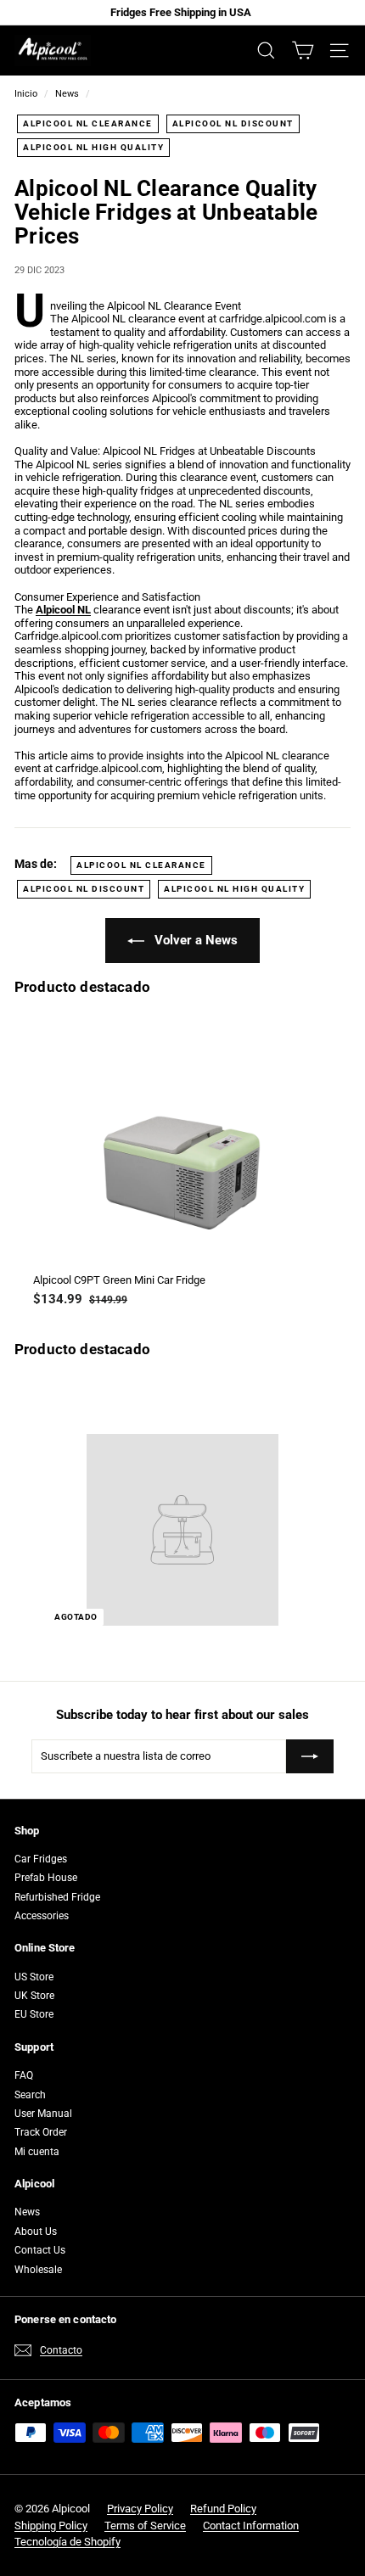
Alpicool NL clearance (88, 123)
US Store (34, 1977)
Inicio (26, 94)
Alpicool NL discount (233, 123)
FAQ (24, 2075)
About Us (36, 2232)
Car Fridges (41, 1859)
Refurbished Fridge (57, 1897)
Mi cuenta (37, 2152)
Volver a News (194, 940)
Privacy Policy (140, 2509)
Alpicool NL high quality (93, 147)
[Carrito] (303, 50)
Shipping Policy (51, 2526)
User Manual (43, 2114)
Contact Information (251, 2526)
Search (30, 2095)
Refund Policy (223, 2509)
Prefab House (46, 1878)
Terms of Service (145, 2526)
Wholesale (38, 2270)
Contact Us (40, 2250)
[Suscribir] (310, 1756)
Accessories (42, 1916)
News (67, 94)
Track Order (41, 2132)
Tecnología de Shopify (67, 2542)
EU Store (34, 2014)
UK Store (34, 1996)
